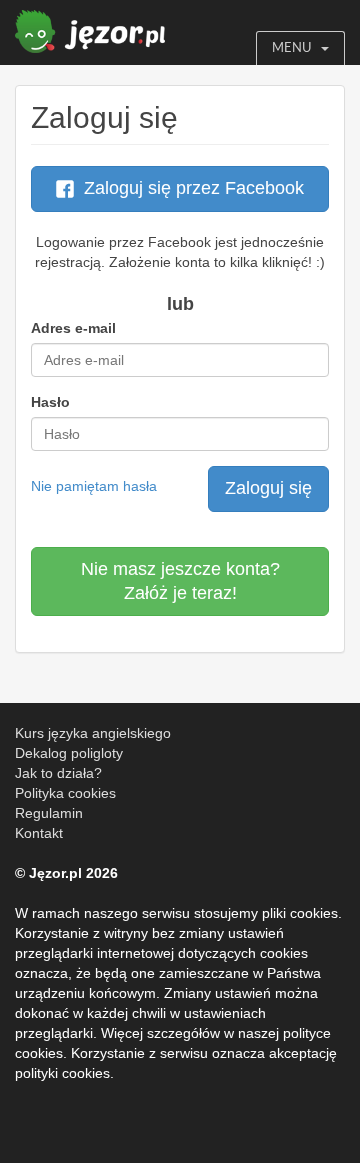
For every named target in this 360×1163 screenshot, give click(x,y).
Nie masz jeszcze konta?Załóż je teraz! (180, 581)
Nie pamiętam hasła (94, 486)
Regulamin (49, 813)
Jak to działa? (58, 773)
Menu (291, 47)
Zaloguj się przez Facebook (194, 188)
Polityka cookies (65, 793)
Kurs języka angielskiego (93, 733)
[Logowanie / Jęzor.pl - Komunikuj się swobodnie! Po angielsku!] (90, 26)
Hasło (50, 402)
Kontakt (39, 833)
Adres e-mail (73, 328)
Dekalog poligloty (69, 753)
